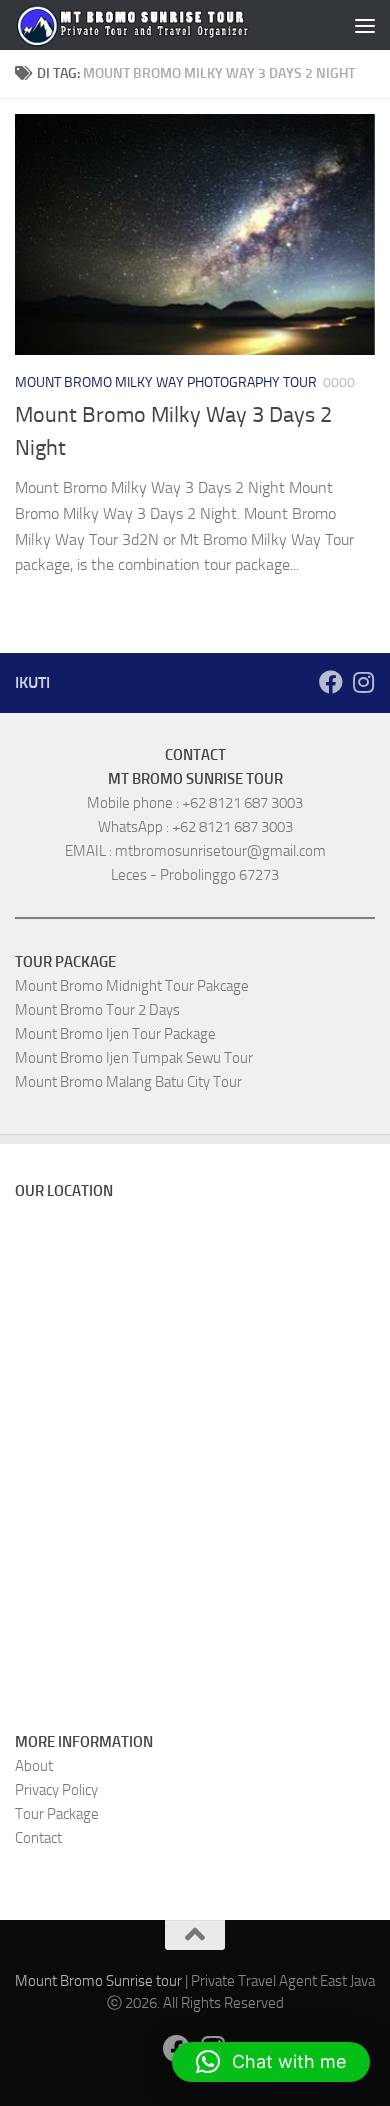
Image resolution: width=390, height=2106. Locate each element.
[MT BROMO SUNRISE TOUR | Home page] (133, 25)
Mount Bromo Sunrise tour (98, 1981)
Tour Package (57, 1814)
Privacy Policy (56, 1790)
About (34, 1766)
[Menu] (365, 25)
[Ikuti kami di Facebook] (331, 682)
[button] (271, 2062)
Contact (38, 1838)
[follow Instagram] (363, 682)
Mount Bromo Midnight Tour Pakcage (132, 986)
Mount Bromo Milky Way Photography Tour (166, 382)
